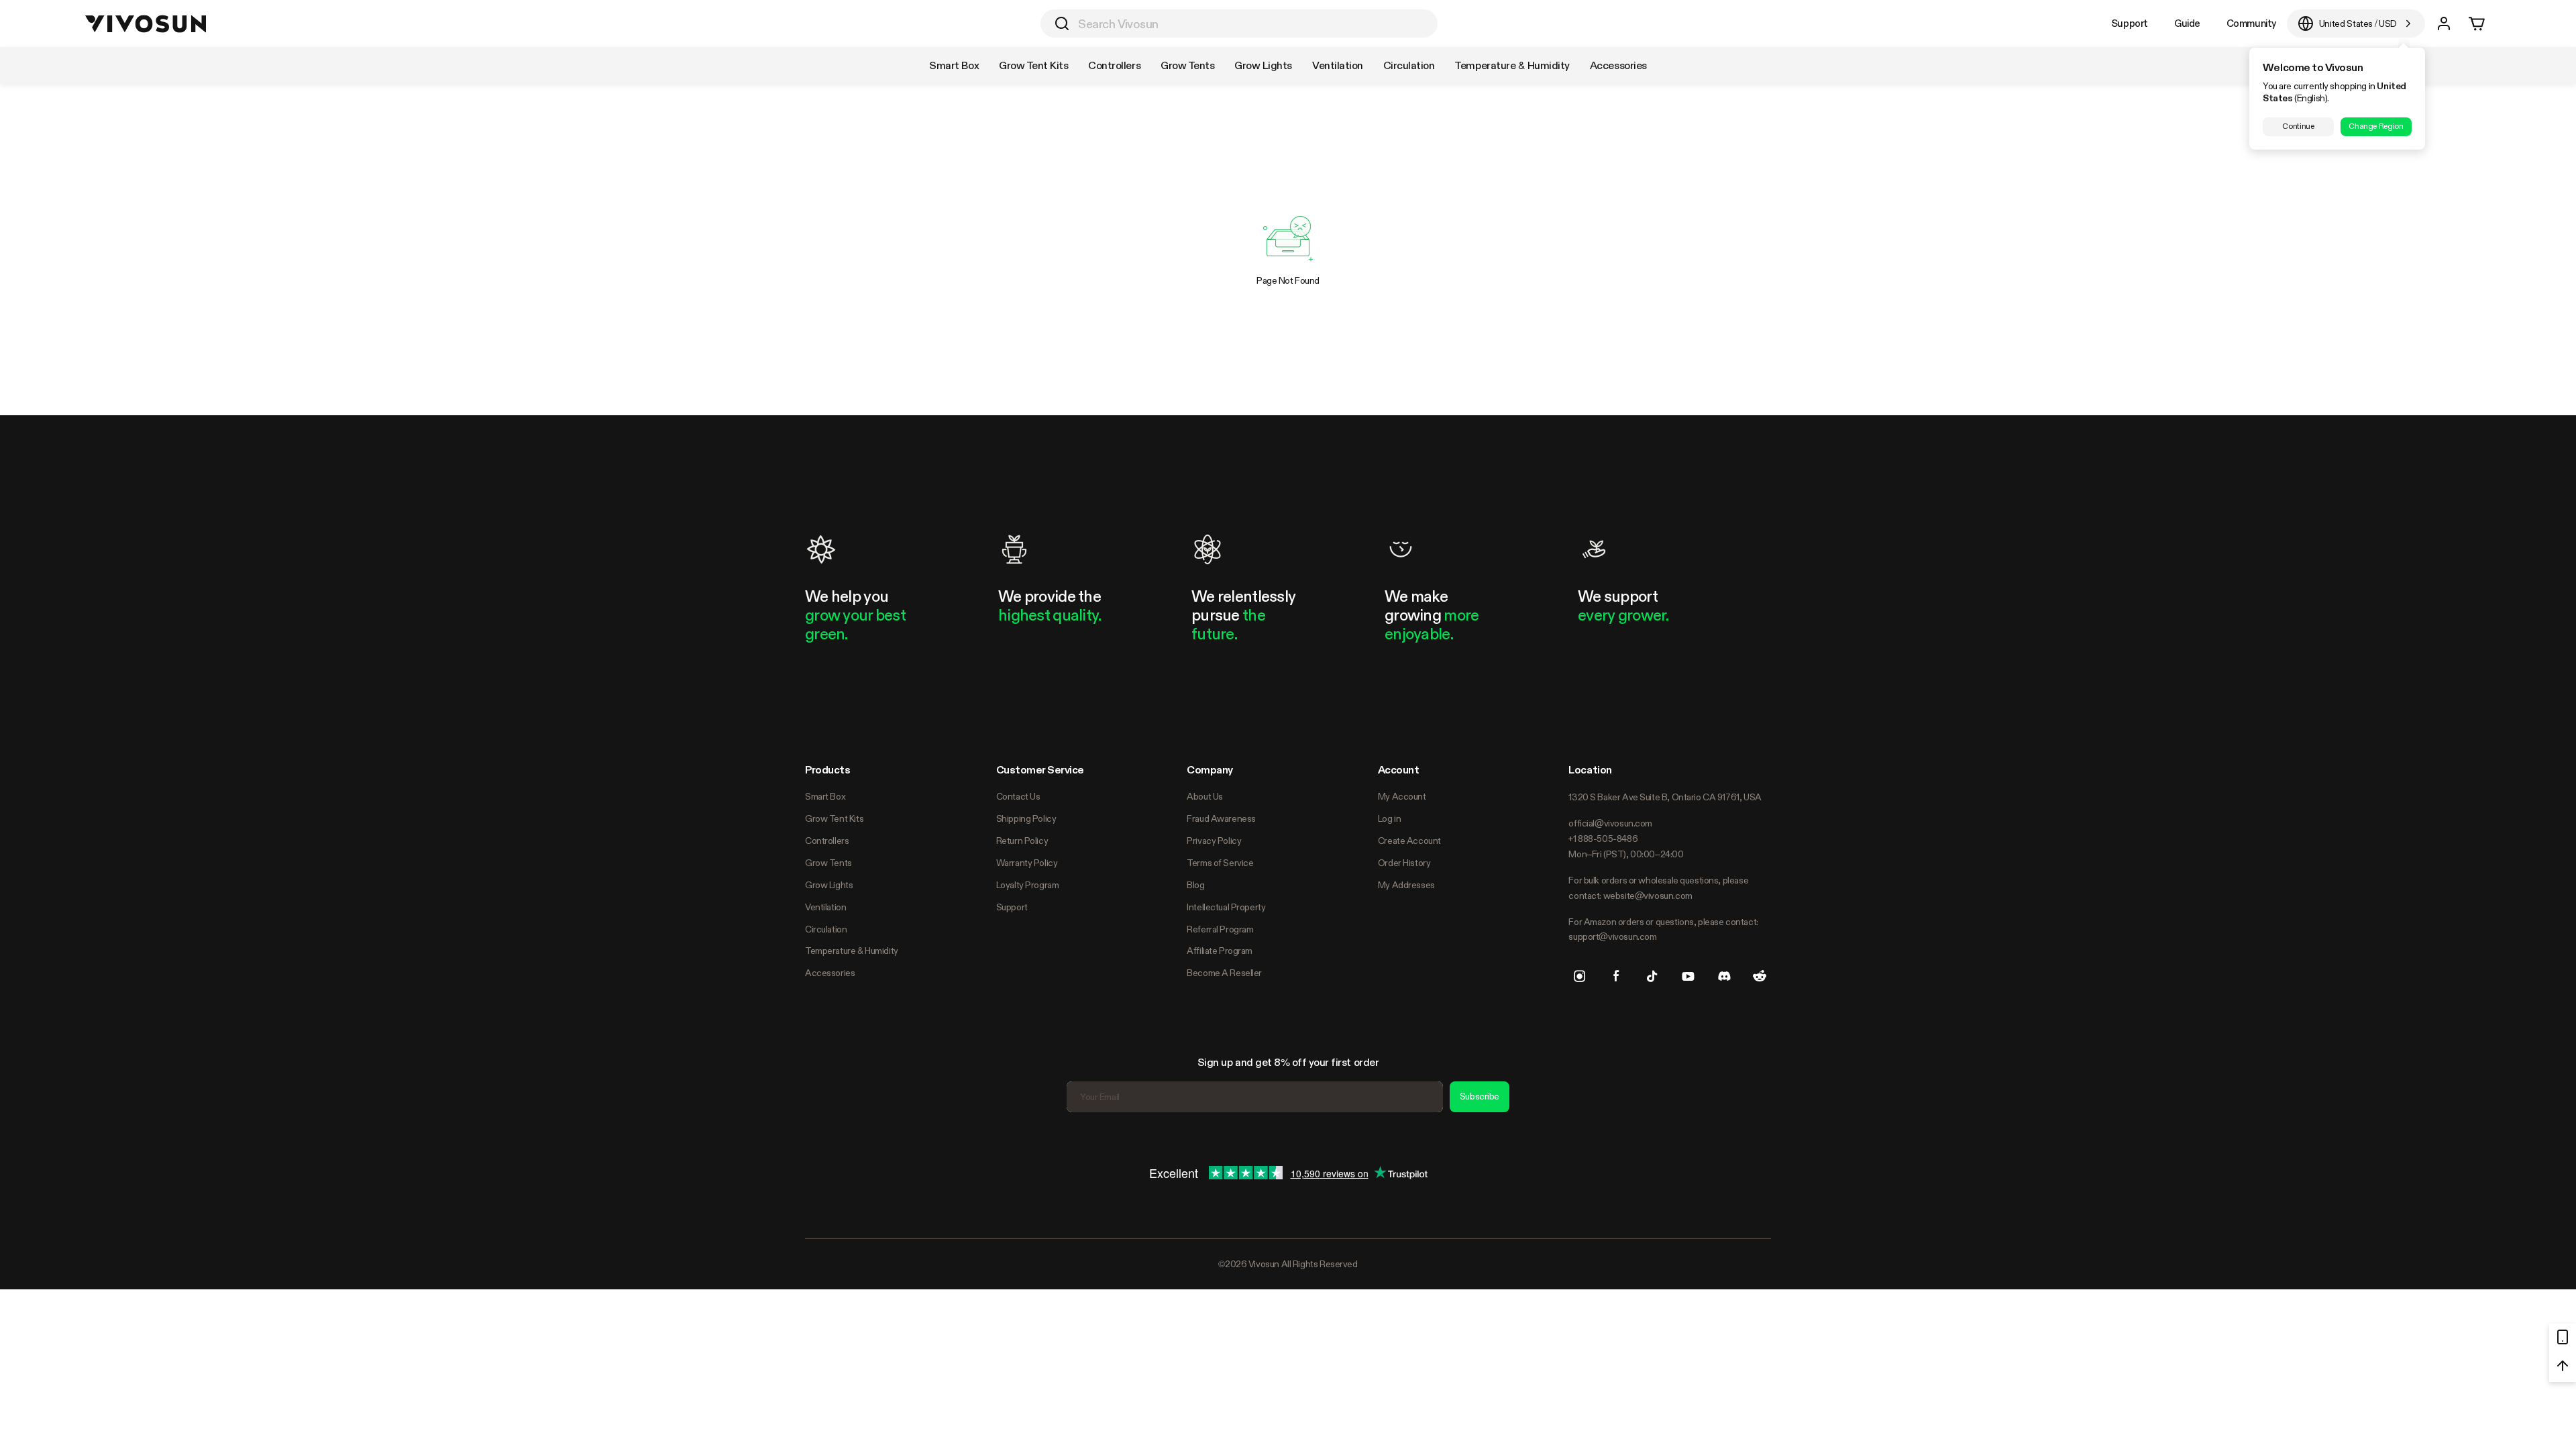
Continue (2298, 126)
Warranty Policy (1027, 863)
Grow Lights (829, 885)
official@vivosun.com (1610, 823)
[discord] (1724, 976)
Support (2130, 23)
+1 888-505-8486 (1603, 839)
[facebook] (1616, 976)
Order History (1404, 863)
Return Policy (1022, 841)
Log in (1389, 818)
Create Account (1409, 841)
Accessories (830, 973)
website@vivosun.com (1648, 896)
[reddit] (1760, 976)
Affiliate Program (1220, 951)
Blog (1195, 885)
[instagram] (1580, 976)
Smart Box (825, 796)
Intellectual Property (1226, 907)
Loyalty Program (1028, 885)
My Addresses (1406, 885)
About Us (1205, 796)
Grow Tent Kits (834, 818)
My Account (1402, 796)
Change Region (2376, 126)
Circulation (826, 929)
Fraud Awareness (1221, 818)
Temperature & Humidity (852, 951)
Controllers (827, 841)
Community (2251, 23)
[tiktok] (1652, 976)
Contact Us (1018, 796)
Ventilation (825, 907)
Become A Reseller (1224, 973)
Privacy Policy (1214, 841)
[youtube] (1688, 976)
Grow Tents (828, 863)
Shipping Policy (1026, 818)
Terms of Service (1220, 863)
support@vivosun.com (1612, 936)
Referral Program (1220, 929)
